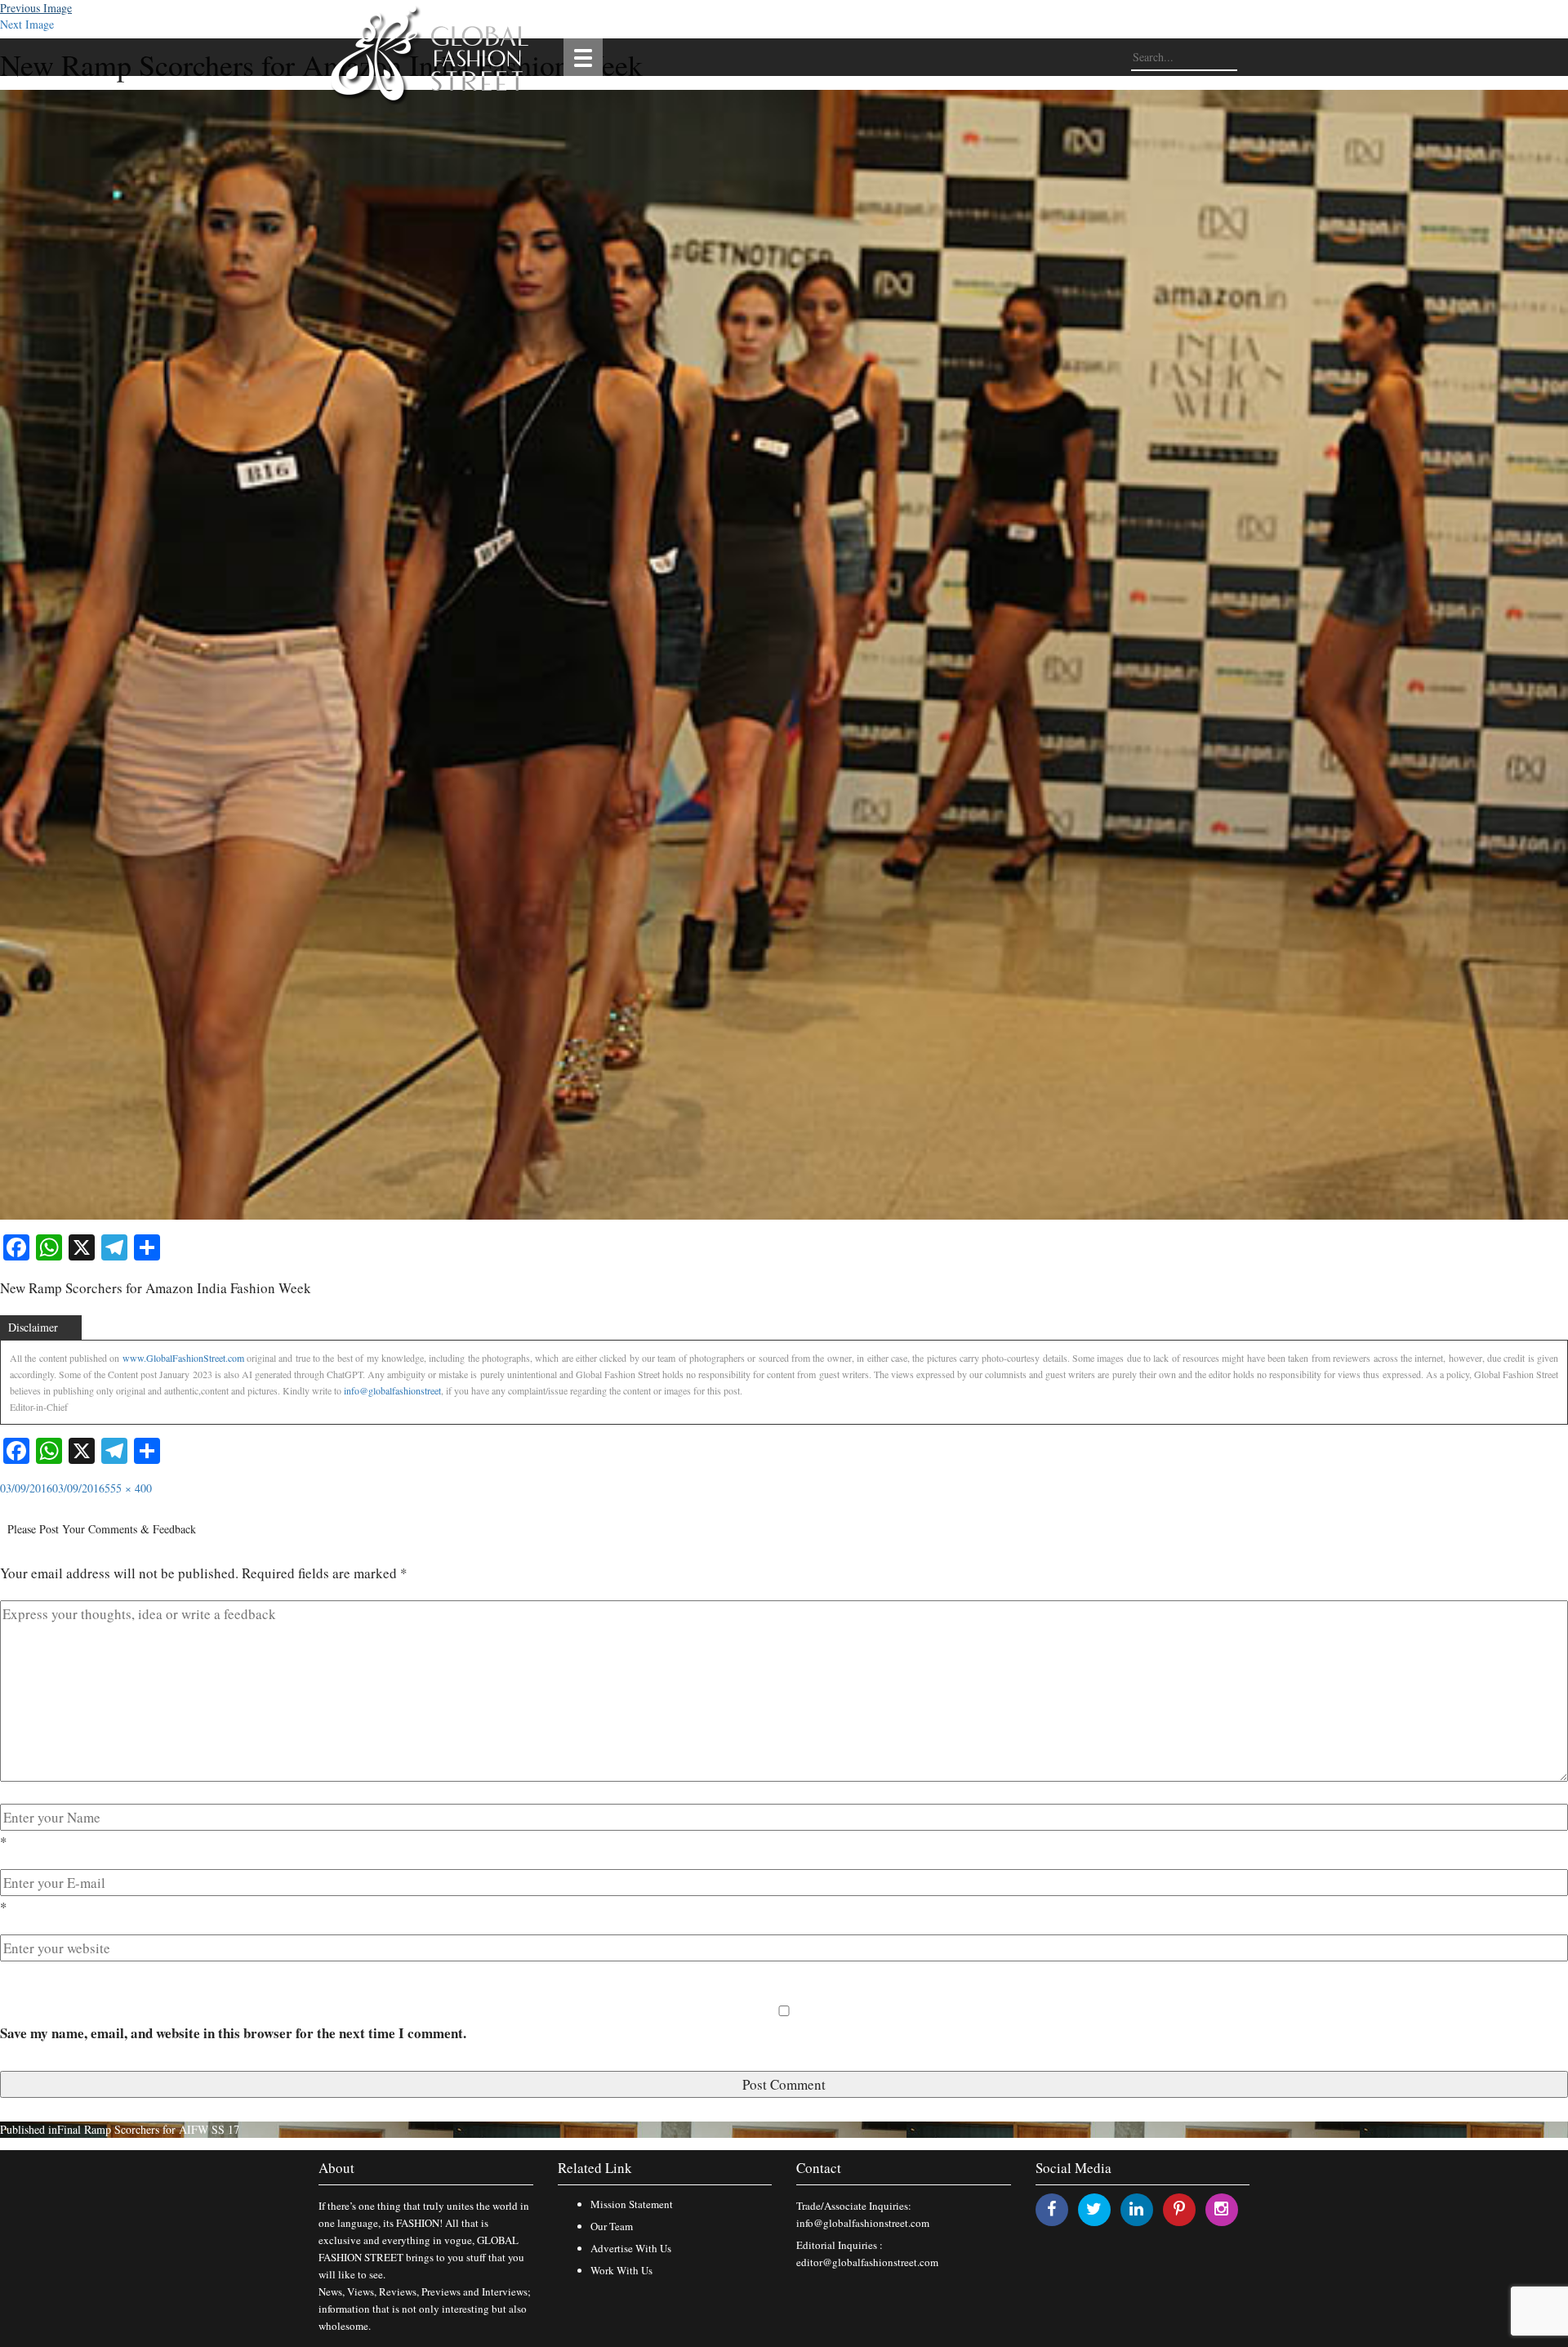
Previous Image (36, 8)
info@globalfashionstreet (392, 1390)
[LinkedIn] (1136, 2209)
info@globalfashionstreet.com (863, 2223)
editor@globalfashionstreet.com (867, 2262)
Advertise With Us (631, 2248)
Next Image (27, 24)
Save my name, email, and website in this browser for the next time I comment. (233, 2033)
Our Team (612, 2226)
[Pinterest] (1179, 2209)
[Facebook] (1051, 2209)
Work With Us (621, 2270)
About (336, 2168)
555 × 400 (128, 1488)
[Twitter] (1094, 2209)
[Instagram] (1221, 2209)
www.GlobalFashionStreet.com (183, 1358)
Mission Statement (632, 2204)
